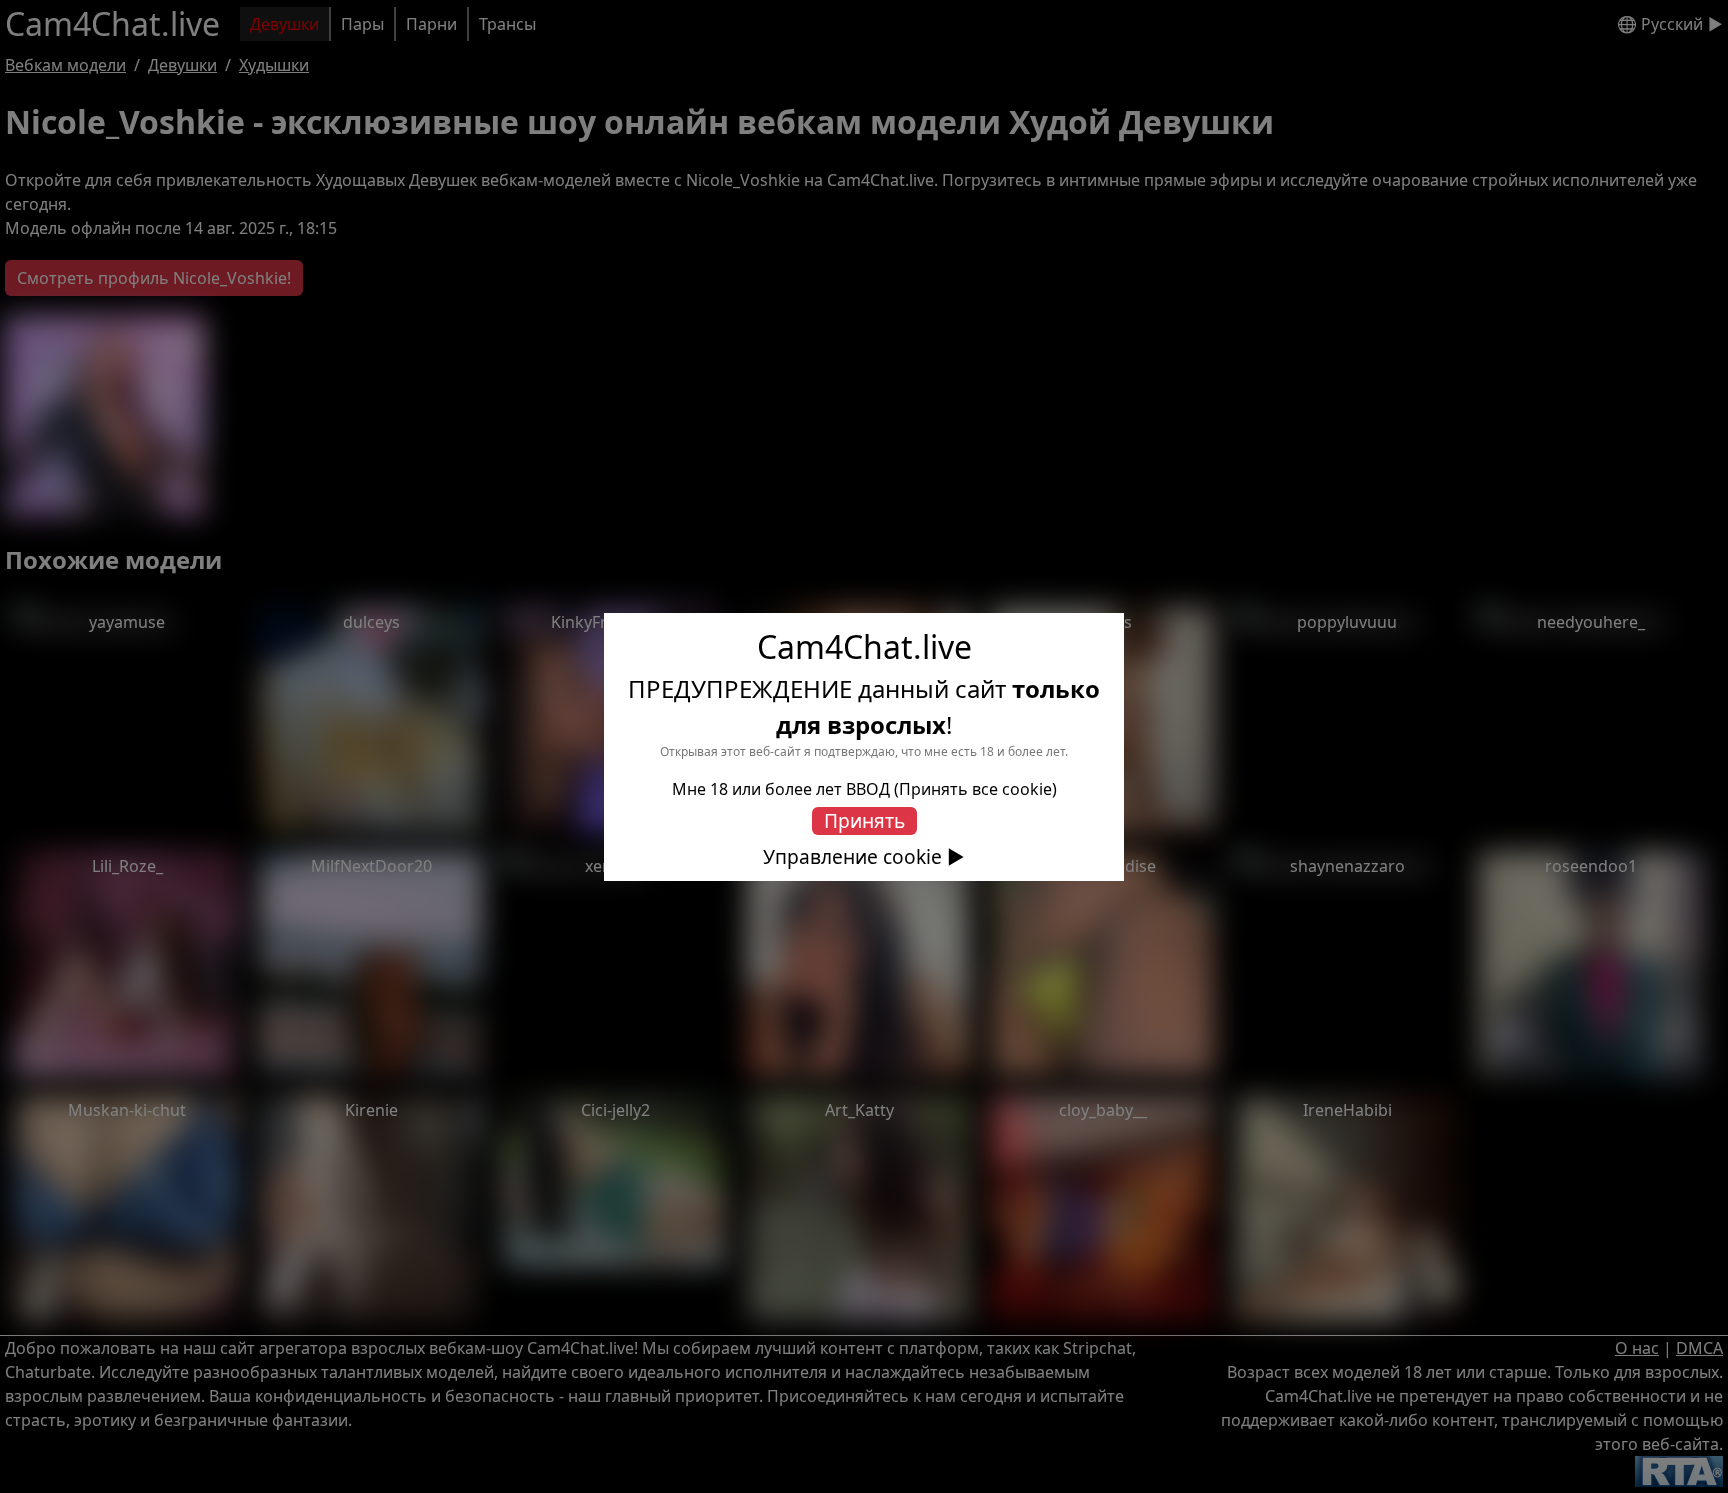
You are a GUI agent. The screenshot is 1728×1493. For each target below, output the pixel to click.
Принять (864, 820)
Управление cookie (852, 857)
